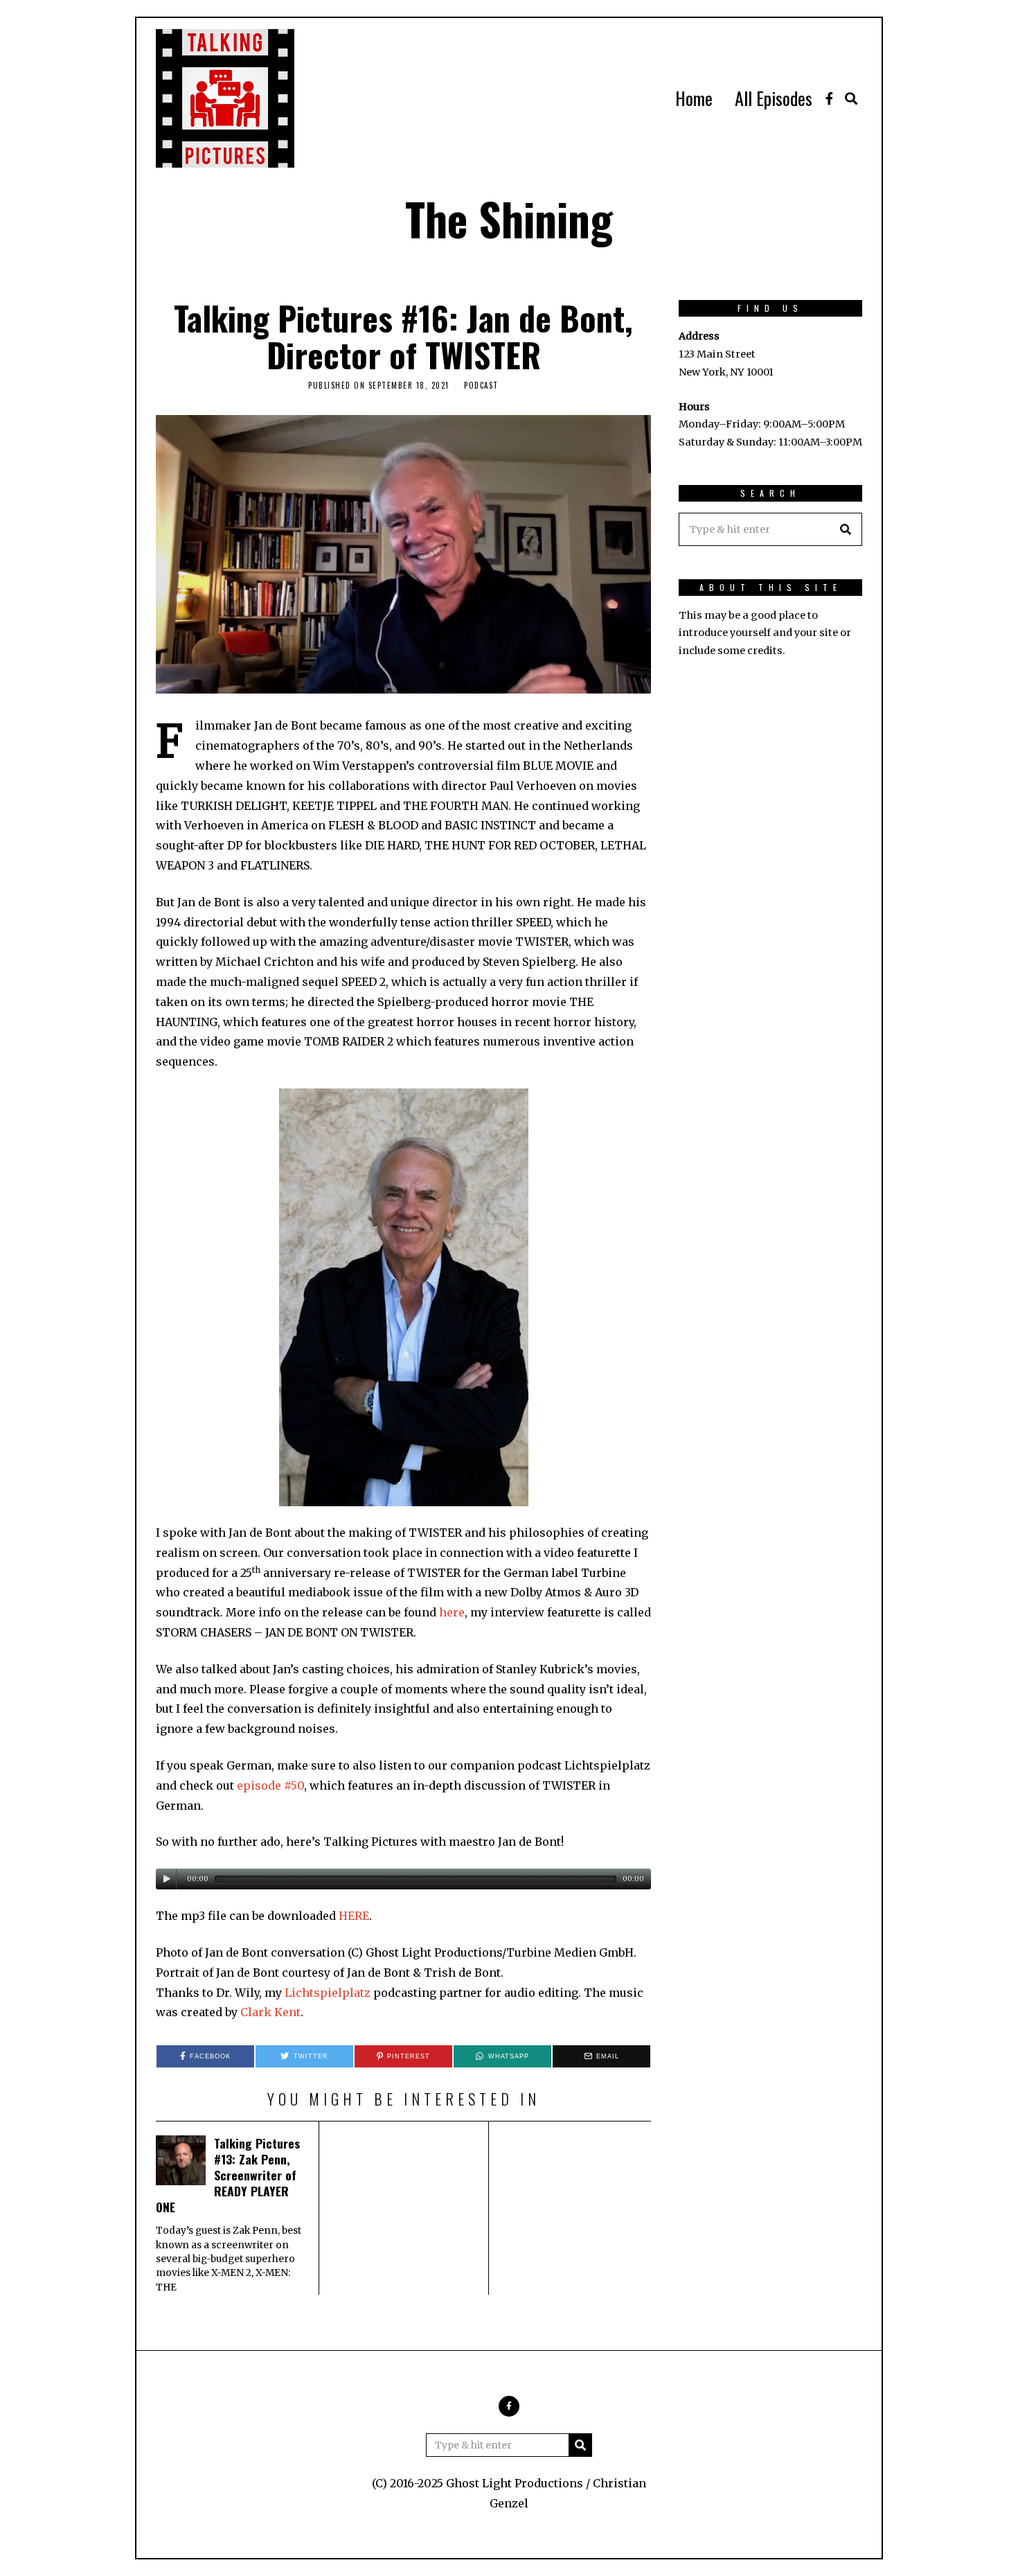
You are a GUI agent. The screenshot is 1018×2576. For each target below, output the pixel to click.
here (452, 1612)
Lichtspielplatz (328, 1993)
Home (694, 98)
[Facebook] (829, 98)
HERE (354, 1916)
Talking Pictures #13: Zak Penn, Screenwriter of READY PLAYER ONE (228, 2174)
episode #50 (270, 1785)
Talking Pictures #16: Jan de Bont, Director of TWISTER (403, 336)
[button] (846, 529)
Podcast (481, 385)
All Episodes (774, 98)
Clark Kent (270, 2012)
